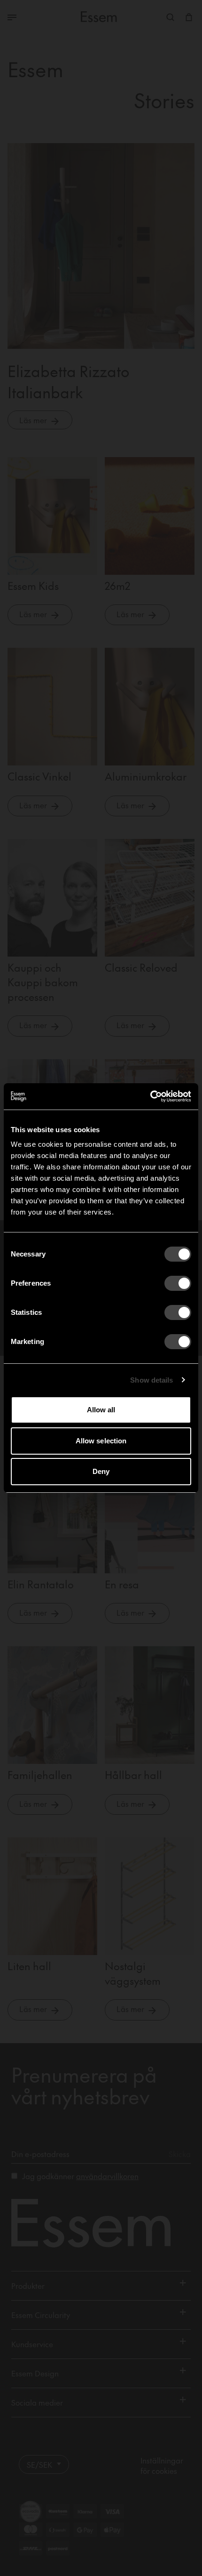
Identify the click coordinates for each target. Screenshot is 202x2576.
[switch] (178, 1283)
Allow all (101, 1410)
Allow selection (101, 1441)
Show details (151, 1380)
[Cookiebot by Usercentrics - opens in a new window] (150, 1096)
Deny (101, 1471)
